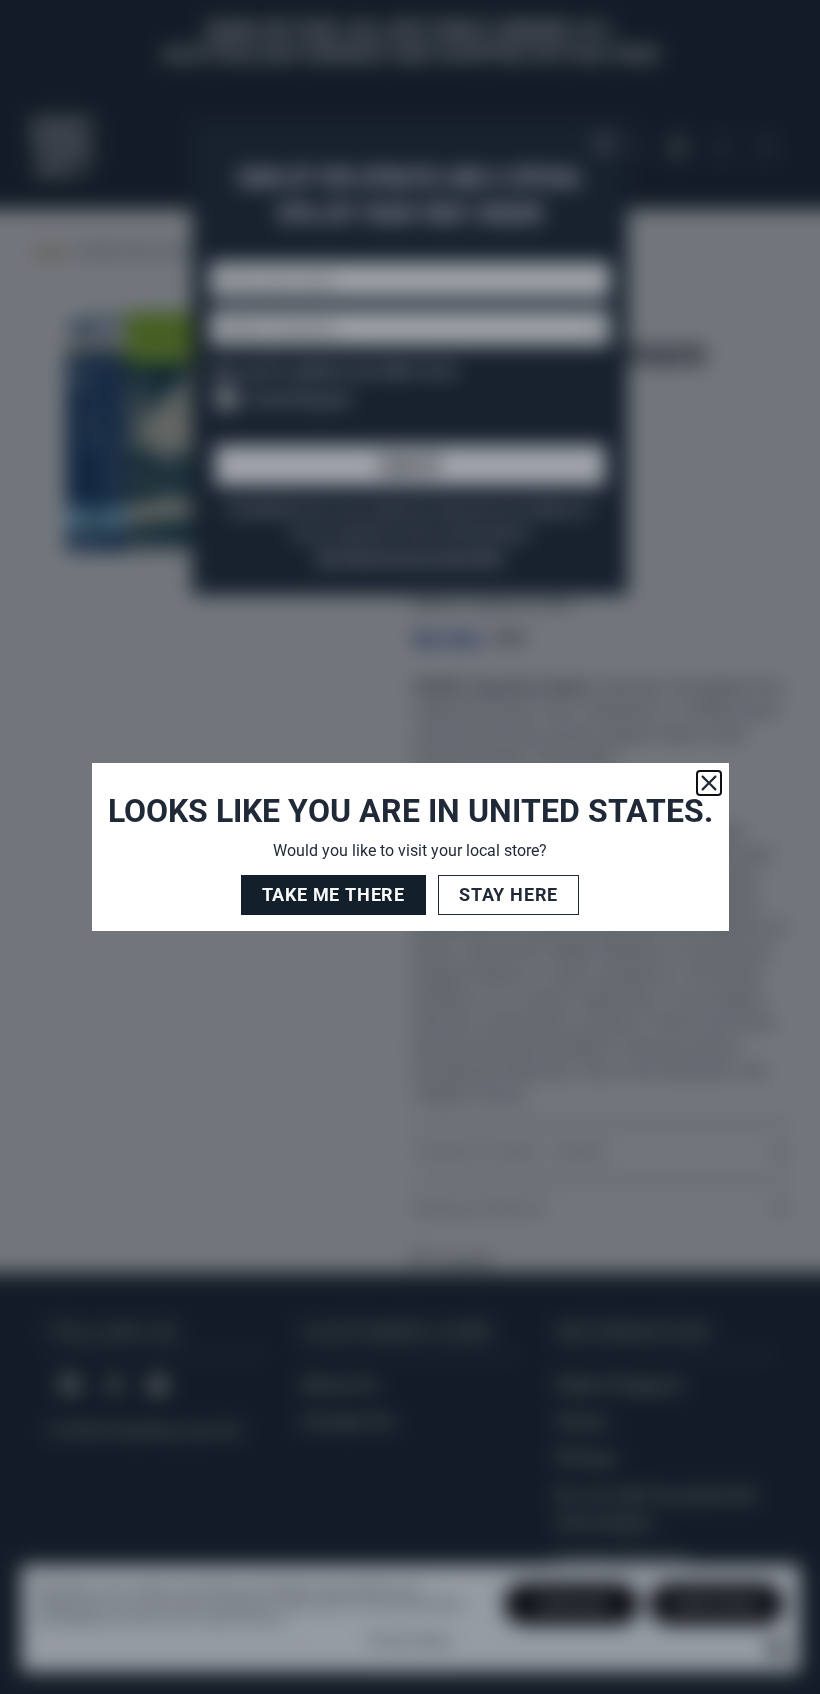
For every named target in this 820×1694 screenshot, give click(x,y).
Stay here (508, 894)
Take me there (333, 894)
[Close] (709, 783)
